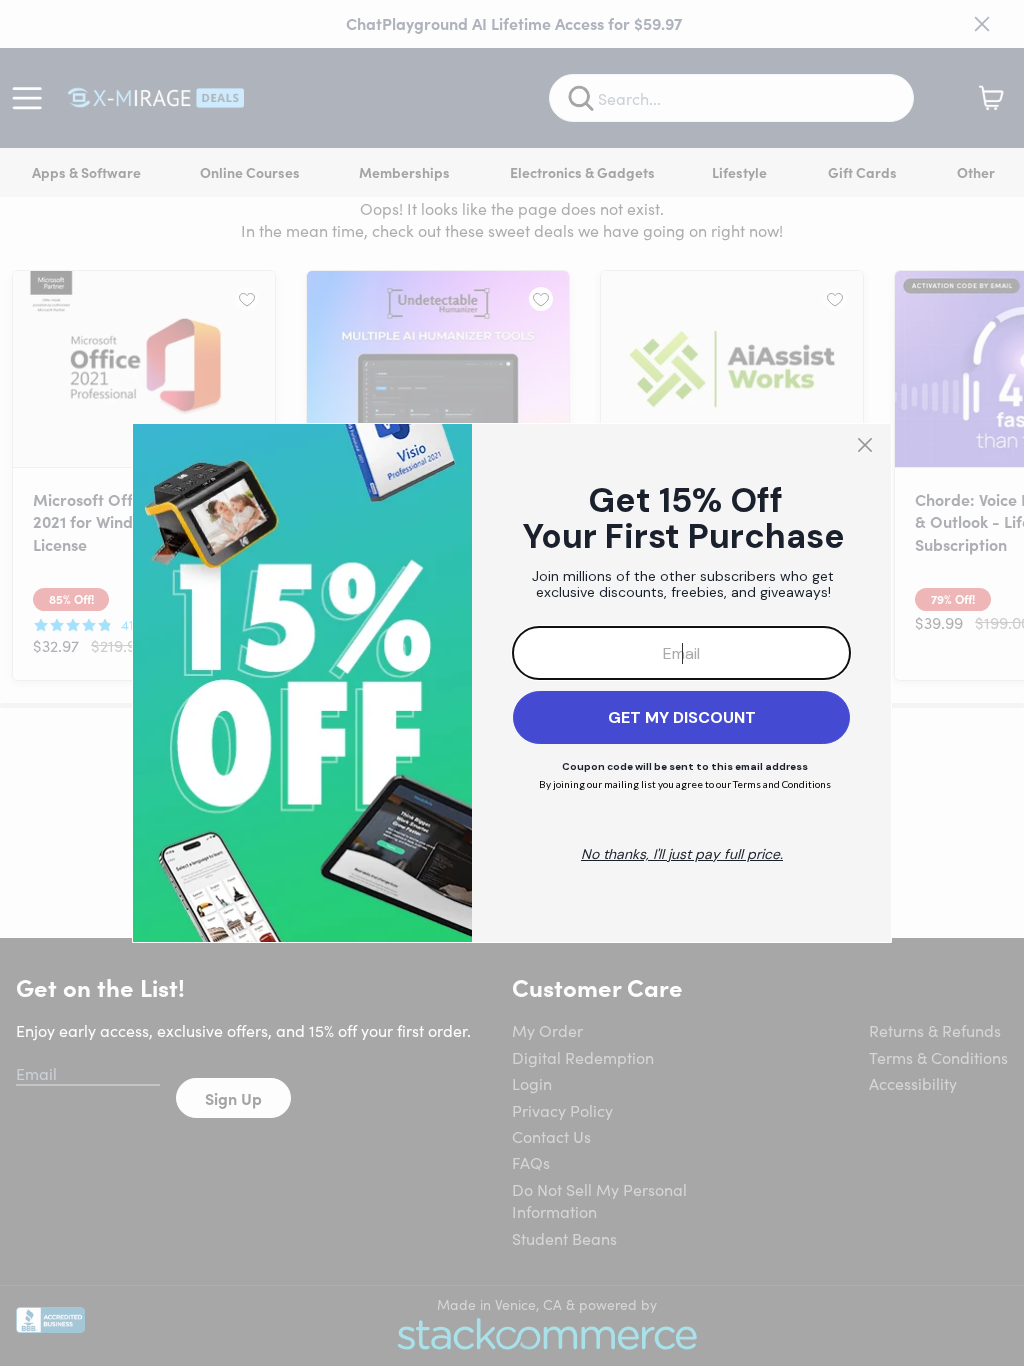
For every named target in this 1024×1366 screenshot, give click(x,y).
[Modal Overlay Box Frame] (512, 683)
